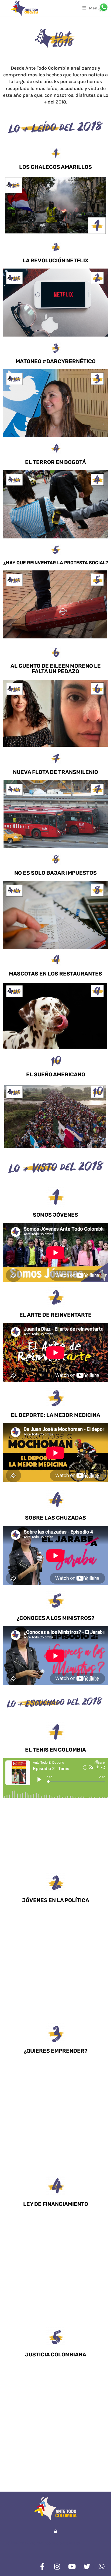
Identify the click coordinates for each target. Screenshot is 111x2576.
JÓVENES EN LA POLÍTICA (56, 1900)
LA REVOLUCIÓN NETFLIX (56, 260)
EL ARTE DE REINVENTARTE (55, 1315)
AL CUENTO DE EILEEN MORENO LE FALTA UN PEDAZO (56, 669)
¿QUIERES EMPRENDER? (56, 2051)
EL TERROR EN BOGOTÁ (55, 462)
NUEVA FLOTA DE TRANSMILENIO (55, 772)
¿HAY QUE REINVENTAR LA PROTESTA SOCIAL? (56, 563)
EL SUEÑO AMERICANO (56, 1074)
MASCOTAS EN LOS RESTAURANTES (55, 974)
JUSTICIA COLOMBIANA (56, 2355)
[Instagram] (57, 2567)
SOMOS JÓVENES (55, 1215)
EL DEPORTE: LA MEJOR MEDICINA (55, 1415)
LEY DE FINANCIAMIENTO (56, 2204)
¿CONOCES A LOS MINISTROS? (56, 1618)
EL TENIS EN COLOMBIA (55, 1750)
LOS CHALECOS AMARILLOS (55, 167)
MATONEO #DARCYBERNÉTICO (56, 361)
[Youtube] (72, 2567)
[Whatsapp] (102, 2567)
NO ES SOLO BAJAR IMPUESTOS (55, 873)
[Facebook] (42, 2567)
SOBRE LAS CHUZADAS (55, 1518)
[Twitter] (87, 2567)
